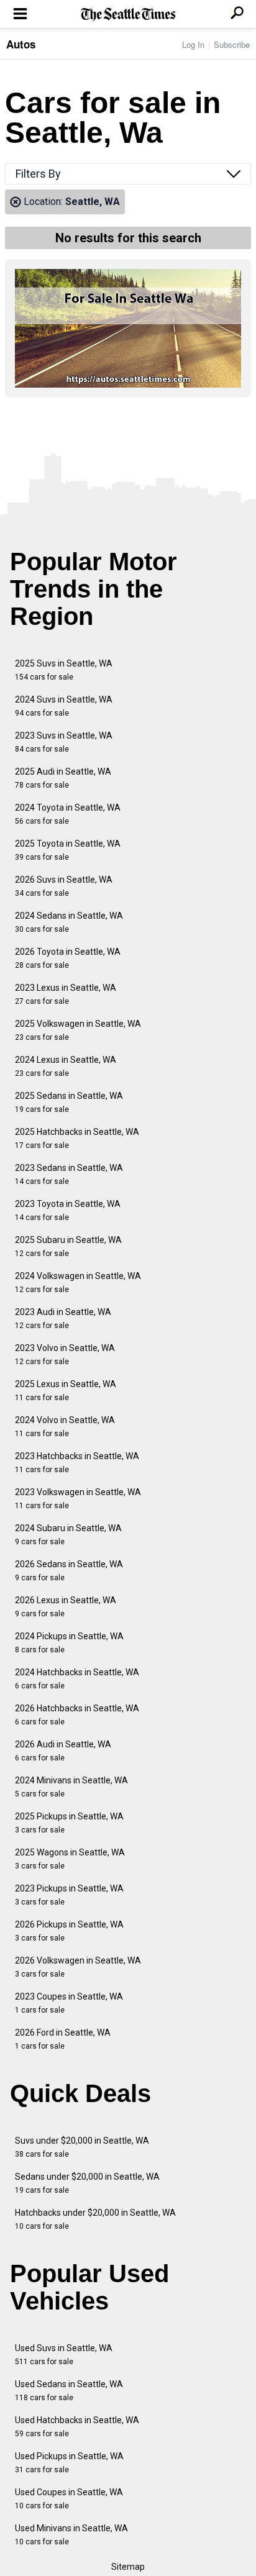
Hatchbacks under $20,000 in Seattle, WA (95, 2219)
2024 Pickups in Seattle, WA (69, 1643)
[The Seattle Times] (128, 15)
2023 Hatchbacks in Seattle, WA (77, 1463)
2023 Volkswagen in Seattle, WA (78, 1499)
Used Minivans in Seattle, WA (71, 2535)
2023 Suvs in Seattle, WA (64, 742)
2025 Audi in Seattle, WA (63, 778)
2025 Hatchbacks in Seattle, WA (77, 1138)
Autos (21, 44)
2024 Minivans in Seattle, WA (71, 1787)
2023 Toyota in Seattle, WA (68, 1210)
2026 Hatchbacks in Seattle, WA (77, 1715)
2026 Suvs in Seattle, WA (64, 886)
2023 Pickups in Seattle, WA (69, 1895)
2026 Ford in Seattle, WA (63, 2039)
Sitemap (128, 2567)
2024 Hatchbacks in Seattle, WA (77, 1679)
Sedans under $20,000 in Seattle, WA (87, 2183)
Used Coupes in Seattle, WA (69, 2499)
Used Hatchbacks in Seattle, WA (77, 2427)
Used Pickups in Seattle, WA (69, 2463)
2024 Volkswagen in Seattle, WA (78, 1282)
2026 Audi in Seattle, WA (63, 1751)
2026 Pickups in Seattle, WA (69, 1931)
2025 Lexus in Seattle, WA (66, 1390)
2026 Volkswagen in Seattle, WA (78, 1967)
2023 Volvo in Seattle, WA (65, 1354)
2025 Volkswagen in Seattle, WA (78, 1030)
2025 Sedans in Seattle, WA (69, 1102)
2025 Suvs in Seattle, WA (64, 670)
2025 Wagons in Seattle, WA (70, 1859)
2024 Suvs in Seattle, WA (64, 706)
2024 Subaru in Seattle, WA (68, 1535)
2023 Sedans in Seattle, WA (69, 1174)
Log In (193, 44)
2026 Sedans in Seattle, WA (69, 1571)
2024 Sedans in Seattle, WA (69, 922)
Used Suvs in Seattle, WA (64, 2355)
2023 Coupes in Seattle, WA (69, 2003)
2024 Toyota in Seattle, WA (68, 814)
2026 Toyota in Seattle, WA (68, 958)
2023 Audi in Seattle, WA (63, 1318)
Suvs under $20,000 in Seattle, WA (82, 2147)
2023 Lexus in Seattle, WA (66, 994)
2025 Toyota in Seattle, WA (68, 850)
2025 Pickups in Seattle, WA (69, 1823)
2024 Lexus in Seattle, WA (66, 1066)
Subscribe (232, 44)
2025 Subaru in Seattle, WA (68, 1246)
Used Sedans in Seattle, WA (69, 2391)
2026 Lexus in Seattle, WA (66, 1607)
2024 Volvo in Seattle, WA (65, 1427)
